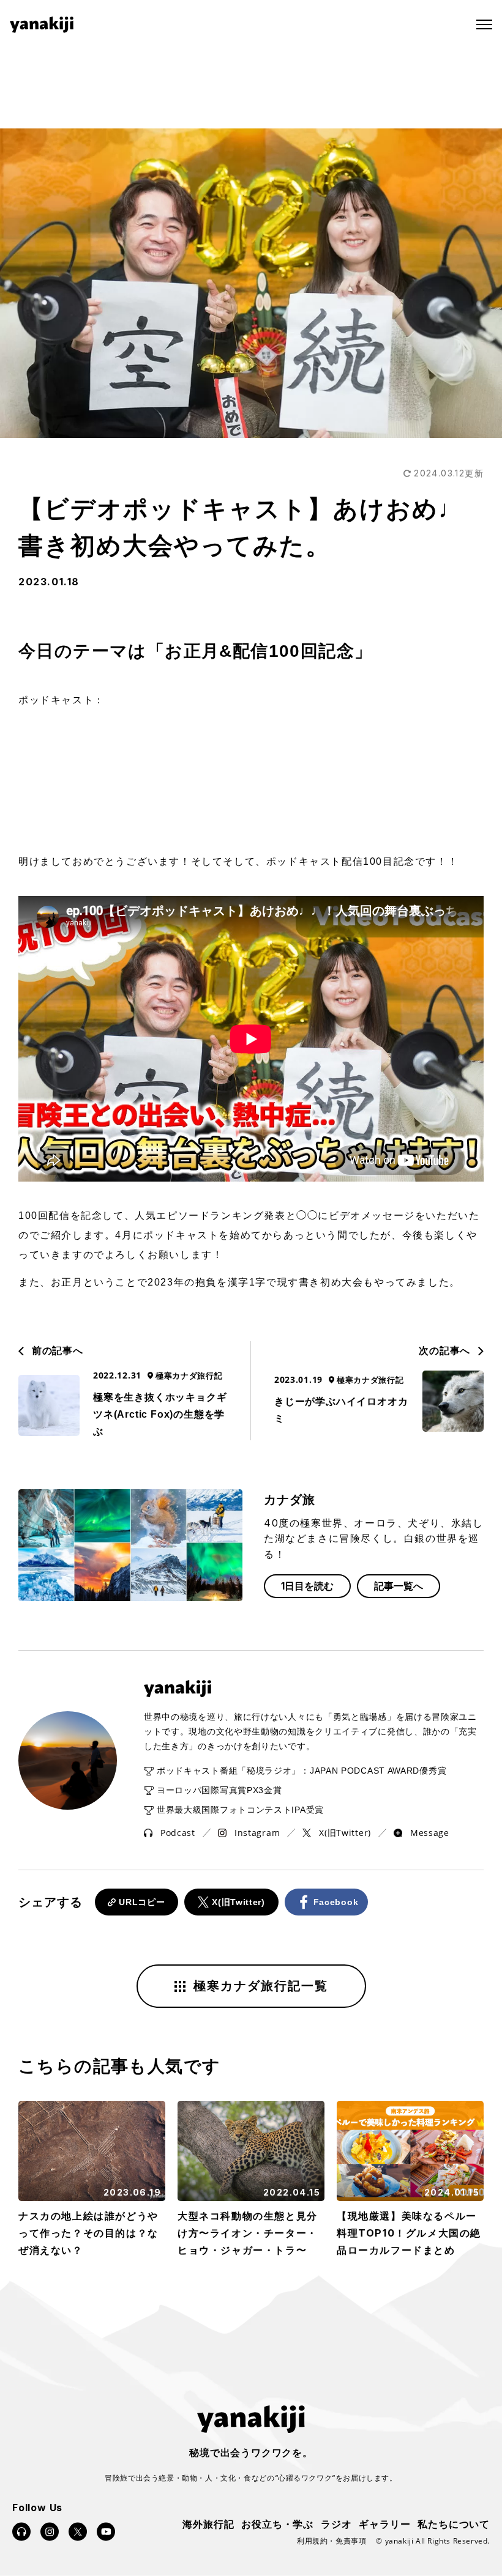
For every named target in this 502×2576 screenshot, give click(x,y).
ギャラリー (384, 2523)
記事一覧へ (399, 1586)
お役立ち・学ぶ (277, 2523)
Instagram (257, 1833)
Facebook (336, 1902)
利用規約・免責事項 (332, 2541)
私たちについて (454, 2523)
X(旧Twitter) (345, 1833)
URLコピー (142, 1902)
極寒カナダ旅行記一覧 (261, 1986)
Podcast (178, 1833)
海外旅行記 (208, 2523)
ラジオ (336, 2523)
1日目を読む (307, 1586)
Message (430, 1833)
